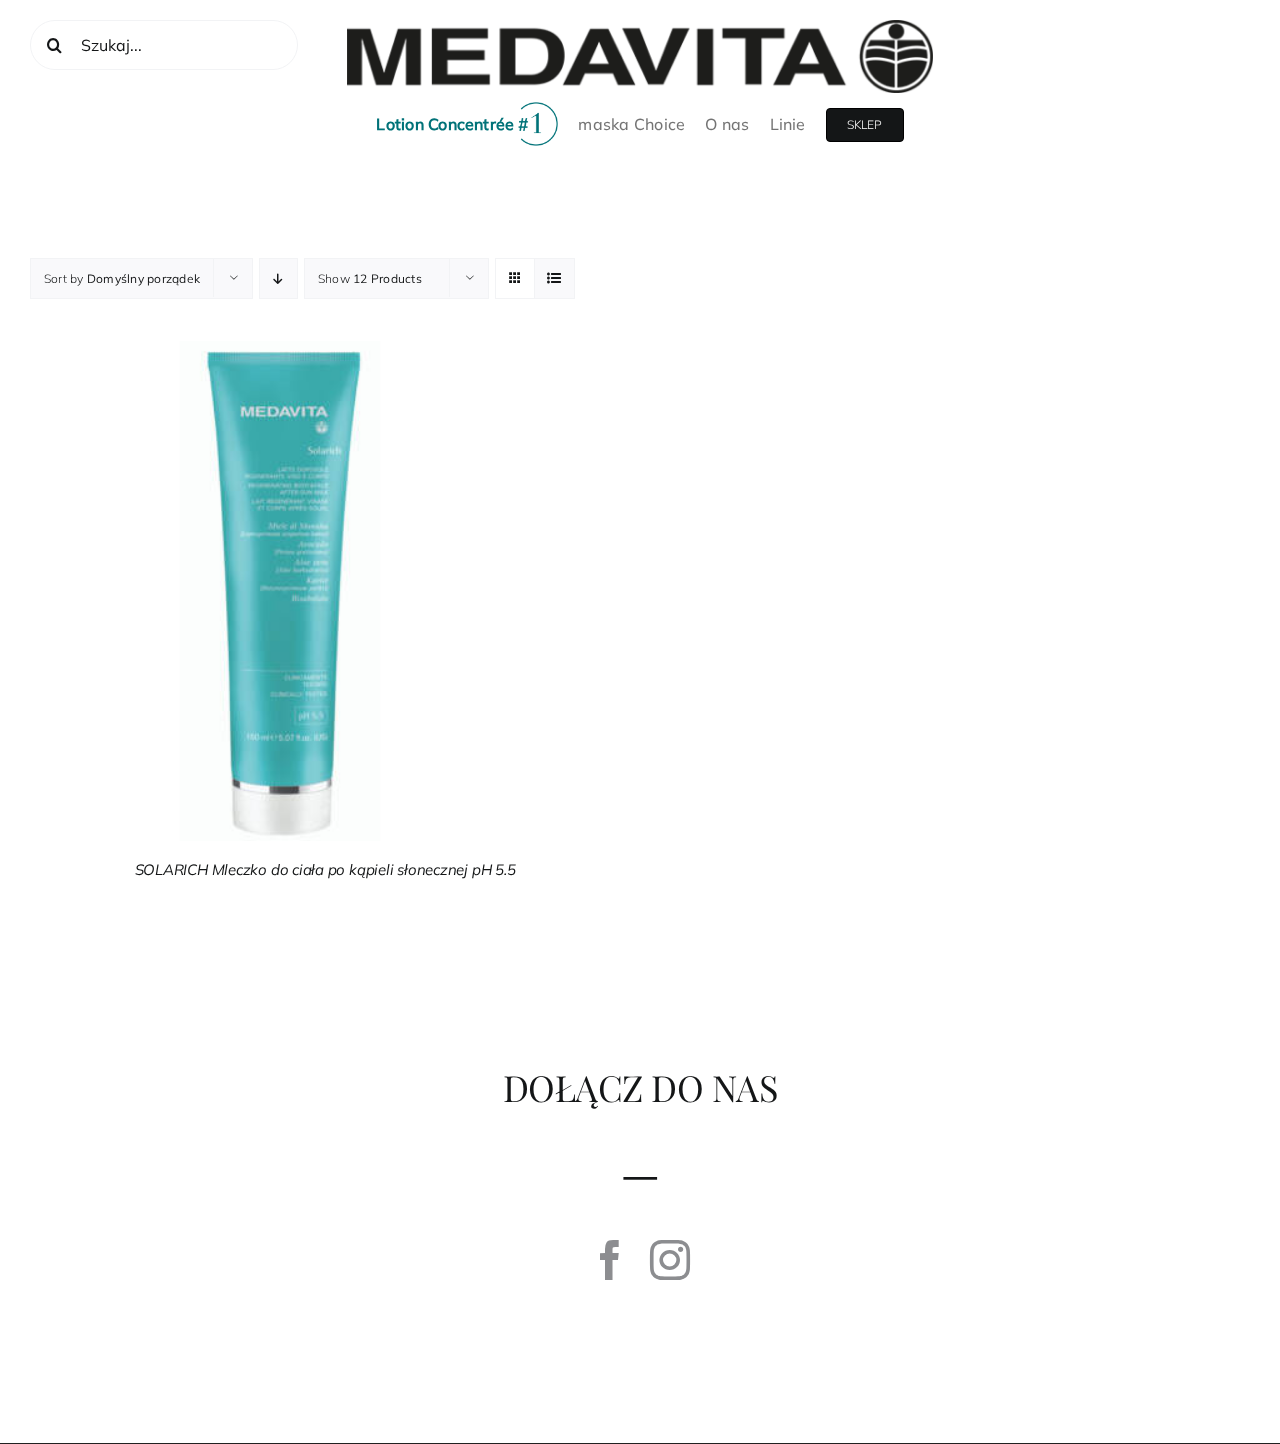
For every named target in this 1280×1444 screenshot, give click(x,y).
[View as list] (554, 278)
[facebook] (610, 1260)
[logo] (640, 28)
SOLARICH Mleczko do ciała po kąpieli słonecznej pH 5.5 (325, 869)
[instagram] (670, 1260)
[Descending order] (278, 278)
